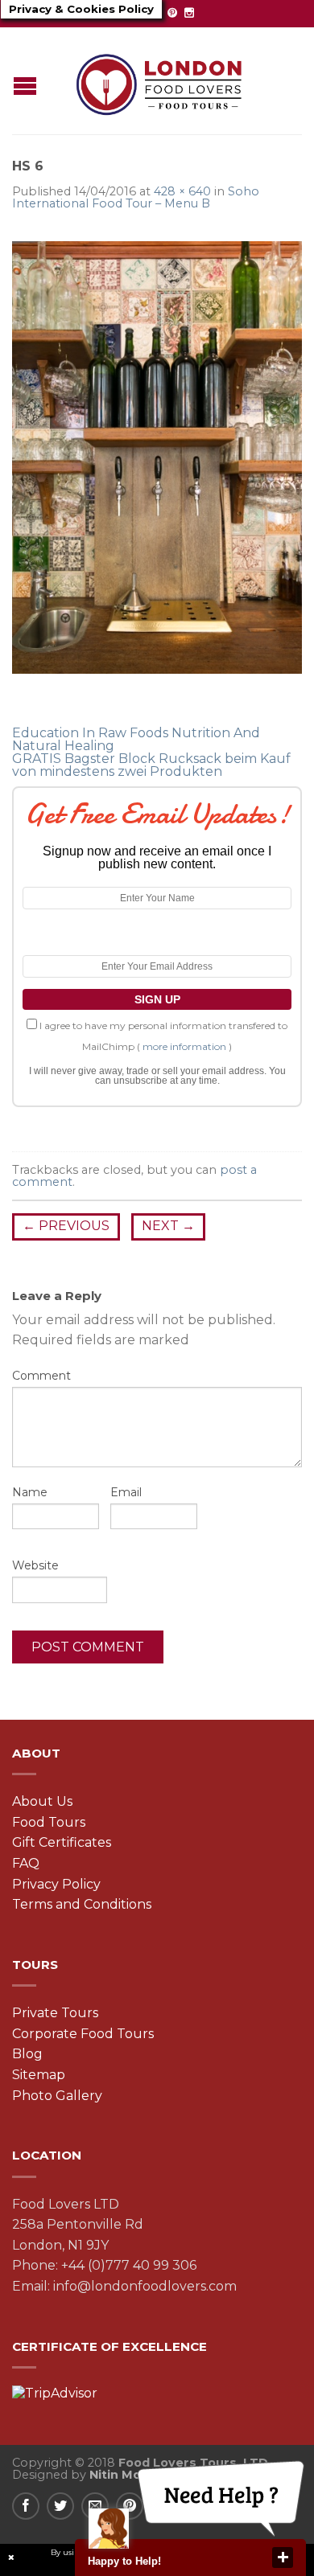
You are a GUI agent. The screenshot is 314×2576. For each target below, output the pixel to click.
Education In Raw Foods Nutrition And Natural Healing (136, 739)
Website (35, 1565)
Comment (41, 1376)
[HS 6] (157, 456)
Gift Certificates (62, 1842)
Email (126, 1492)
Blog (27, 2054)
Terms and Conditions (82, 1904)
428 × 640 (182, 191)
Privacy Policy (56, 1884)
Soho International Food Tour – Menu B (136, 197)
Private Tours (55, 2013)
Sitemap (39, 2075)
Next (168, 1226)
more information (184, 1046)
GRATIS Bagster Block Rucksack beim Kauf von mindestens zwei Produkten (151, 765)
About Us (42, 1801)
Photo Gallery (57, 2096)
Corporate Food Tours (83, 2034)
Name (30, 1492)
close (283, 2558)
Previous (66, 1226)
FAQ (26, 1863)
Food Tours (49, 1822)
